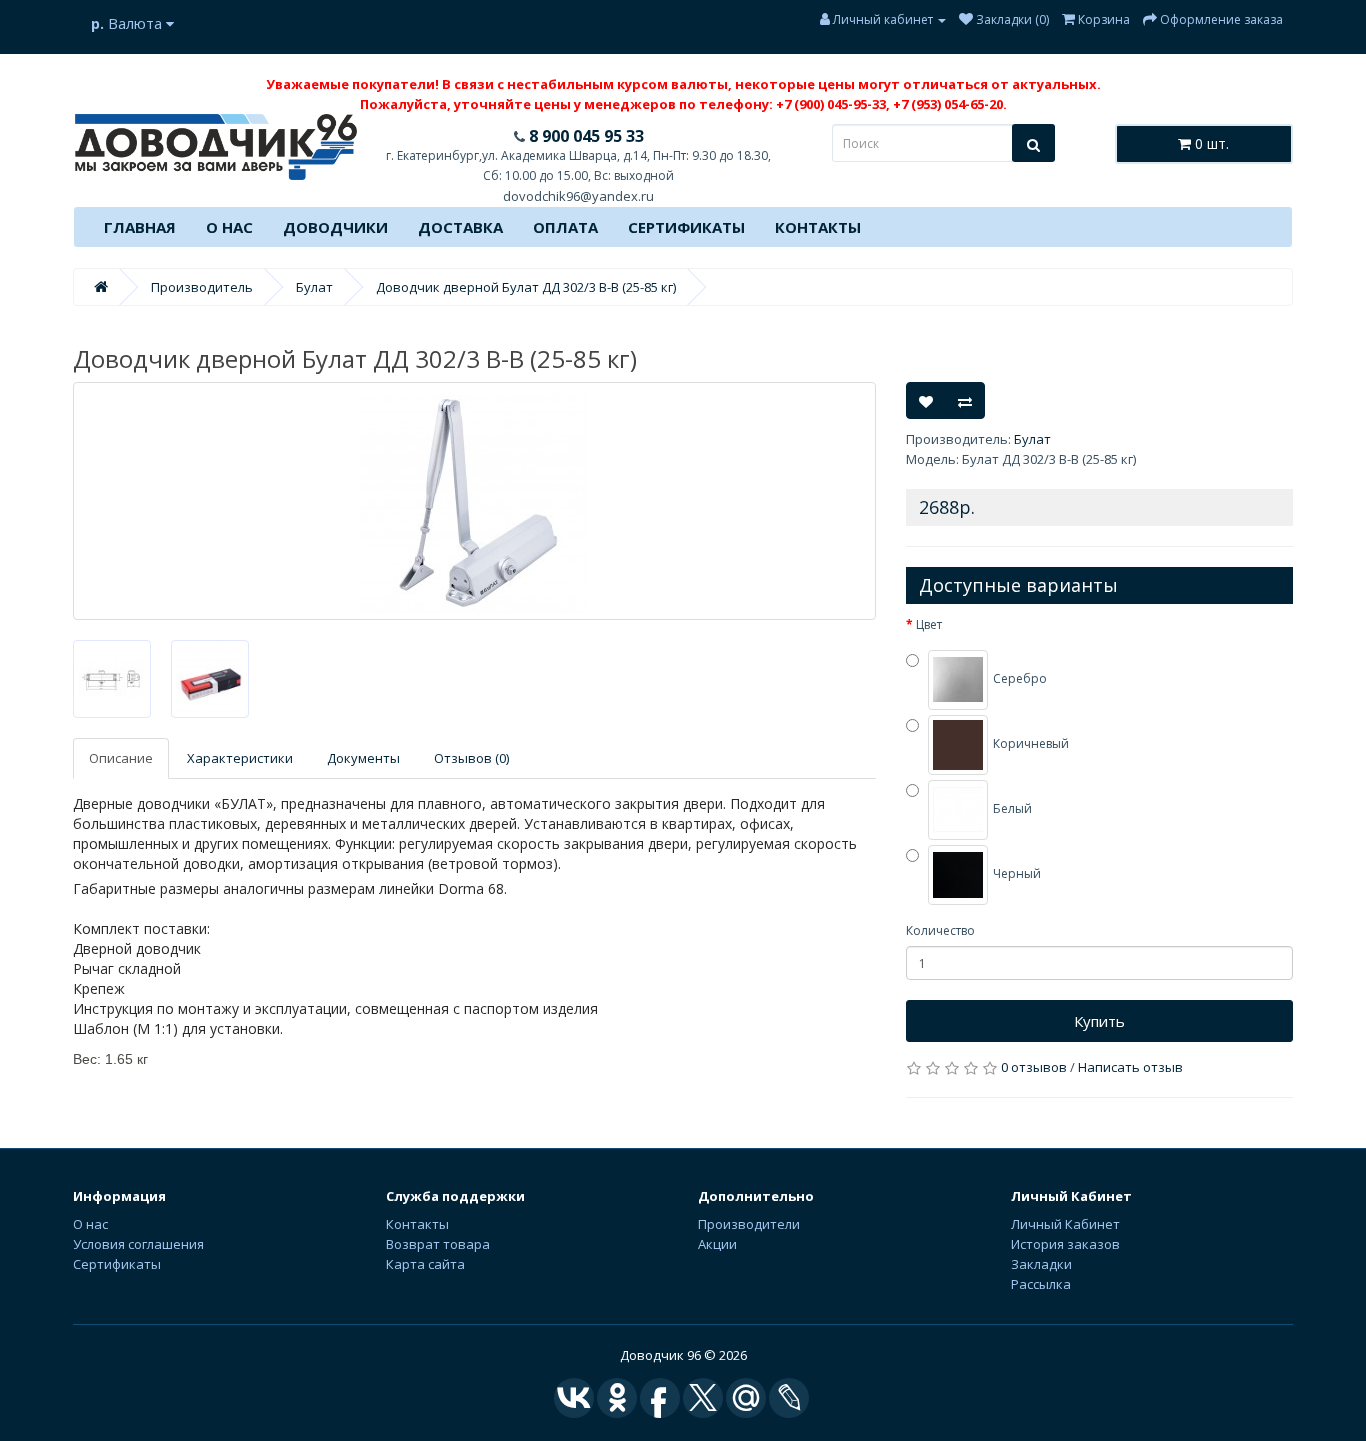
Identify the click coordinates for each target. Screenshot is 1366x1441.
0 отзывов (1034, 1067)
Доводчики (335, 227)
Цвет (929, 624)
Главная (140, 227)
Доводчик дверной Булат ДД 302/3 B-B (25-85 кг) (526, 287)
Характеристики (240, 758)
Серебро (1018, 679)
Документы (363, 758)
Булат (314, 287)
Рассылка (1041, 1284)
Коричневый (1029, 744)
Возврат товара (438, 1244)
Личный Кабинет (1065, 1224)
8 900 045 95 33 (584, 136)
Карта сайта (425, 1264)
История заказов (1065, 1244)
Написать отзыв (1130, 1067)
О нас (229, 227)
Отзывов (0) (471, 758)
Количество (940, 930)
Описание (121, 758)
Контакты (818, 227)
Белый (1011, 809)
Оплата (565, 227)
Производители (749, 1224)
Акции (717, 1244)
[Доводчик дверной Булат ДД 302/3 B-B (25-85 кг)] (474, 501)
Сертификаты (686, 227)
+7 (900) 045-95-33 (831, 104)
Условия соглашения (138, 1244)
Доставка (460, 227)
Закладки (1041, 1264)
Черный (1015, 874)
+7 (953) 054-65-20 (948, 104)
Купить (1099, 1021)
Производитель (202, 287)
